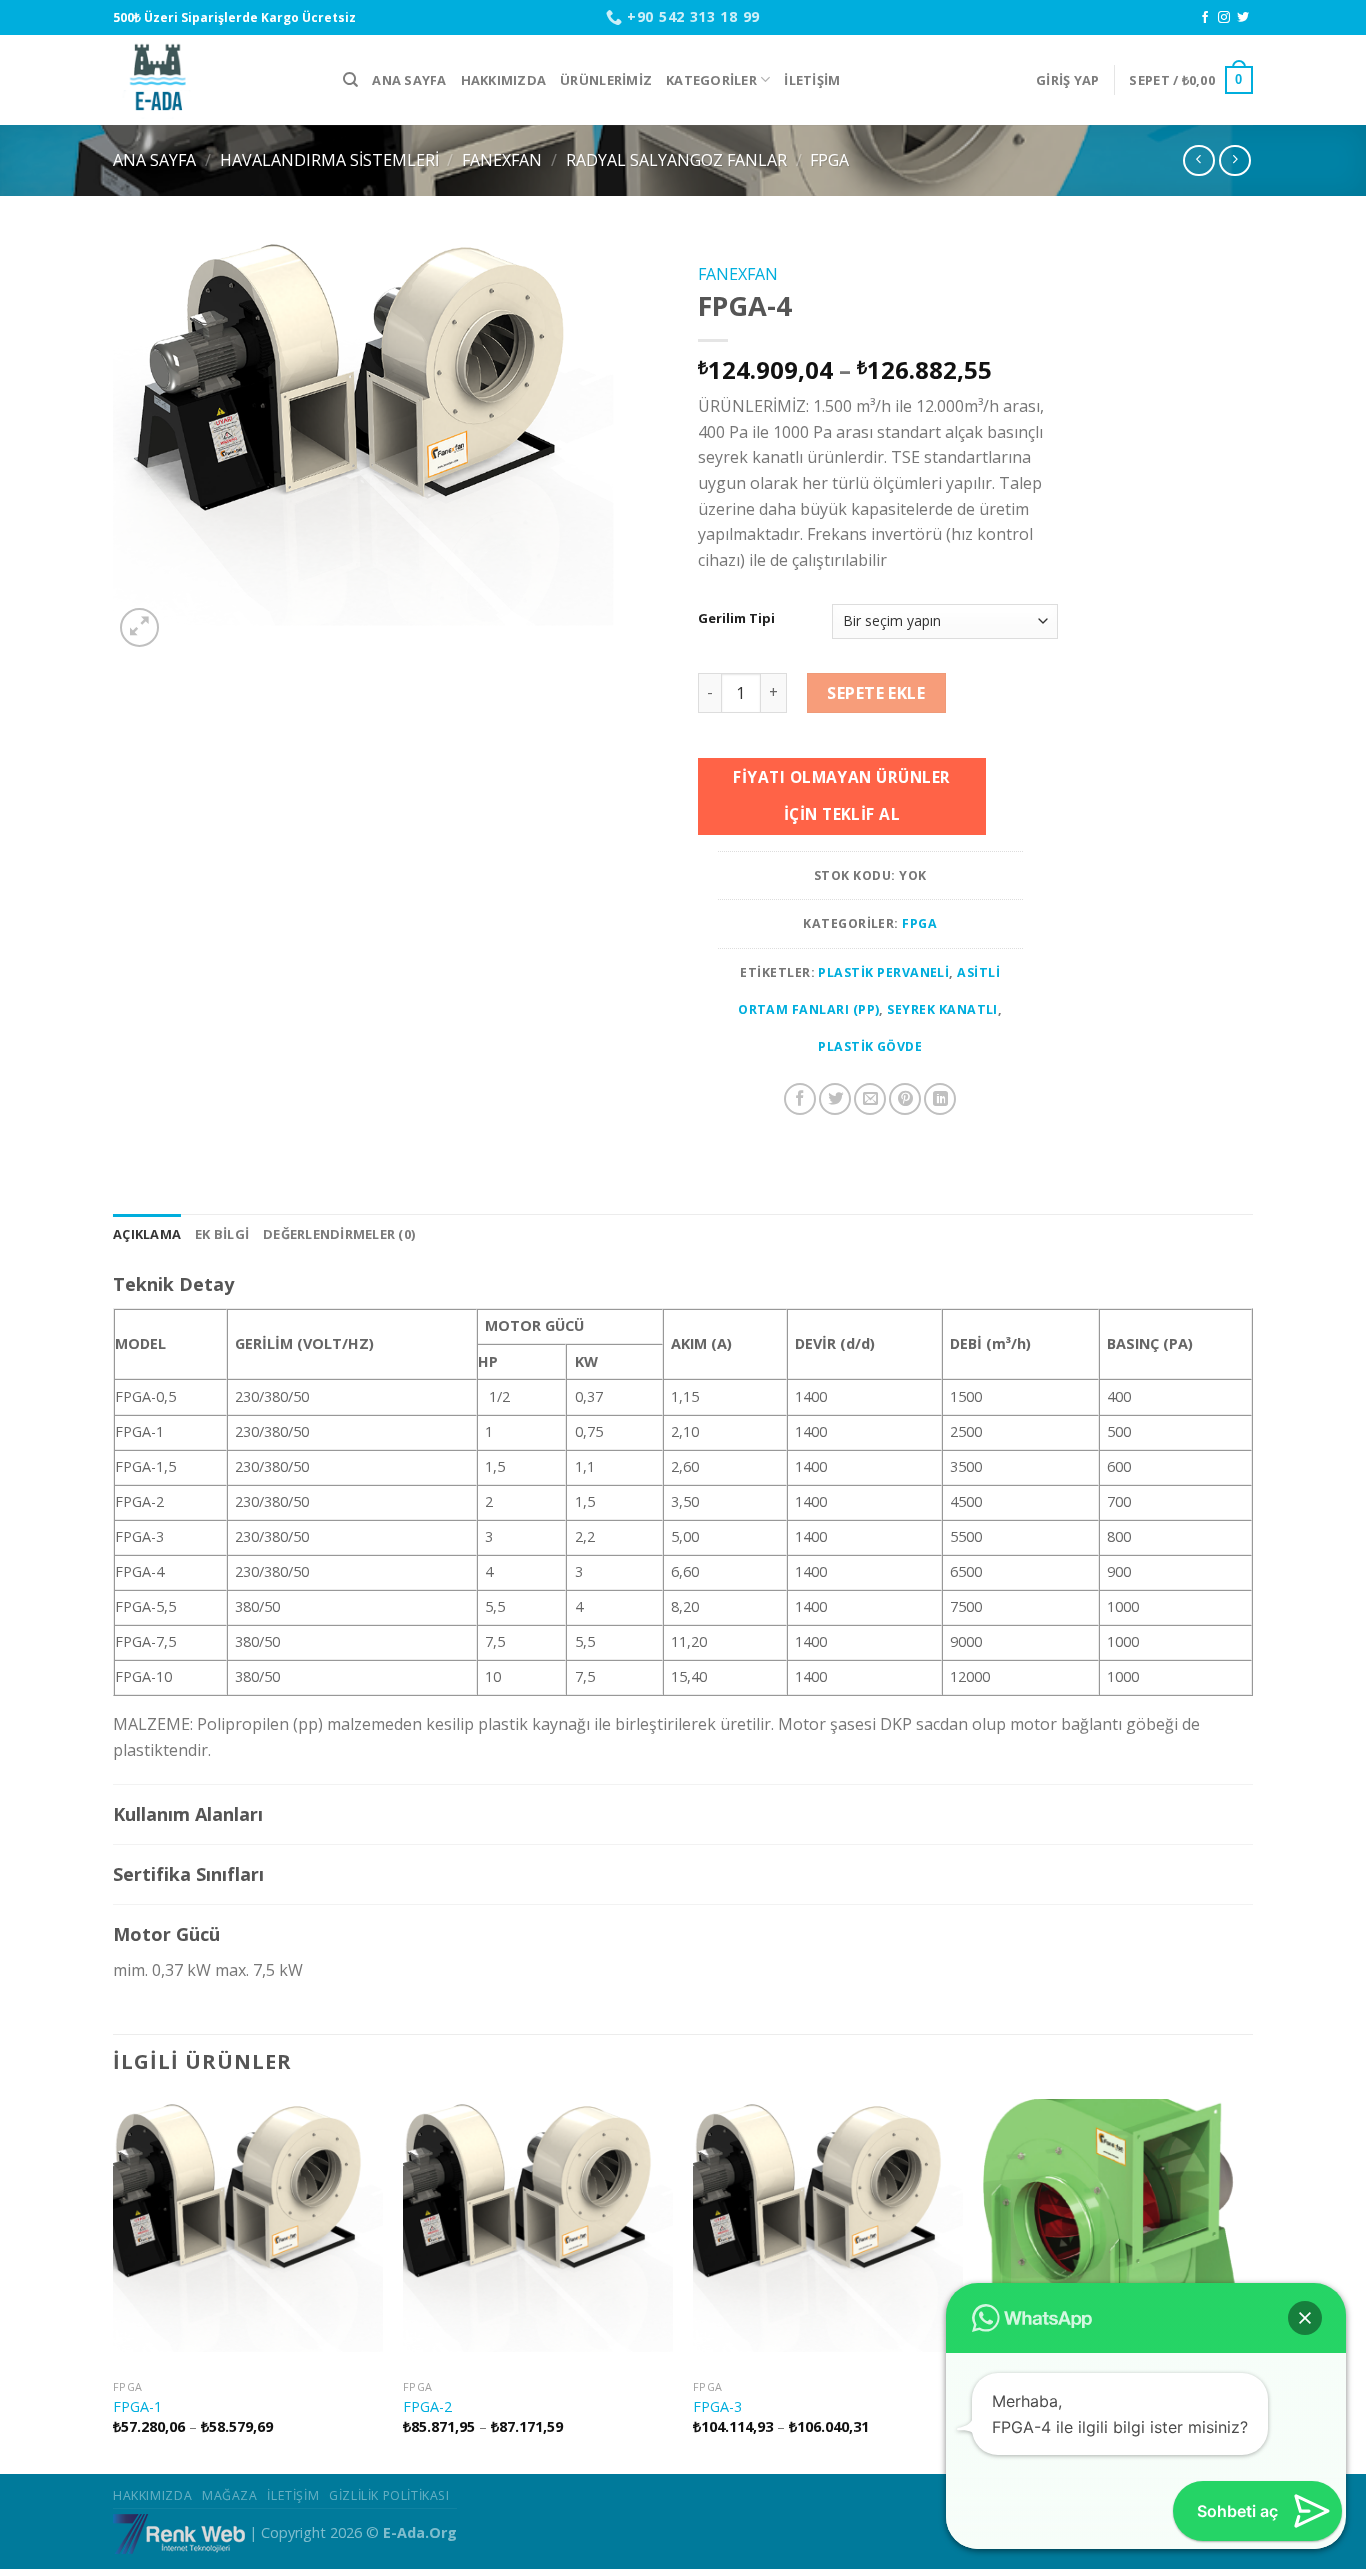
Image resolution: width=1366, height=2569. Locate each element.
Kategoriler (711, 80)
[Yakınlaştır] (139, 627)
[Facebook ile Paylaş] (800, 1099)
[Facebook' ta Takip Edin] (1205, 18)
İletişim (812, 80)
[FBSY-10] (1118, 2234)
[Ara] (350, 80)
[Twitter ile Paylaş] (835, 1099)
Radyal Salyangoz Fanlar (676, 160)
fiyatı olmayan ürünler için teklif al (841, 795)
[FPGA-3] (828, 2234)
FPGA (829, 160)
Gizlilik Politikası (389, 2495)
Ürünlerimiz (606, 80)
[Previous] (114, 2284)
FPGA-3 (717, 2407)
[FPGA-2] (538, 2234)
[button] (1305, 2318)
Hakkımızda (504, 80)
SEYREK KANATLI (942, 1009)
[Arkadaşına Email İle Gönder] (870, 1099)
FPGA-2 (427, 2407)
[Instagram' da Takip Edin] (1224, 18)
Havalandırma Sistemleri (329, 160)
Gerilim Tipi (736, 619)
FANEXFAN (502, 160)
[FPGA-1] (248, 2234)
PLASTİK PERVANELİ (883, 972)
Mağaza (230, 2495)
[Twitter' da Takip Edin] (1243, 18)
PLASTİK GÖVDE (870, 1046)
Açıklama (147, 1234)
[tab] (147, 1234)
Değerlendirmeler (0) (339, 1234)
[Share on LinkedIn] (940, 1099)
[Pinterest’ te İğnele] (905, 1099)
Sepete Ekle (876, 693)
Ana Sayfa (409, 80)
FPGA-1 (137, 2407)
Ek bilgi (222, 1234)
